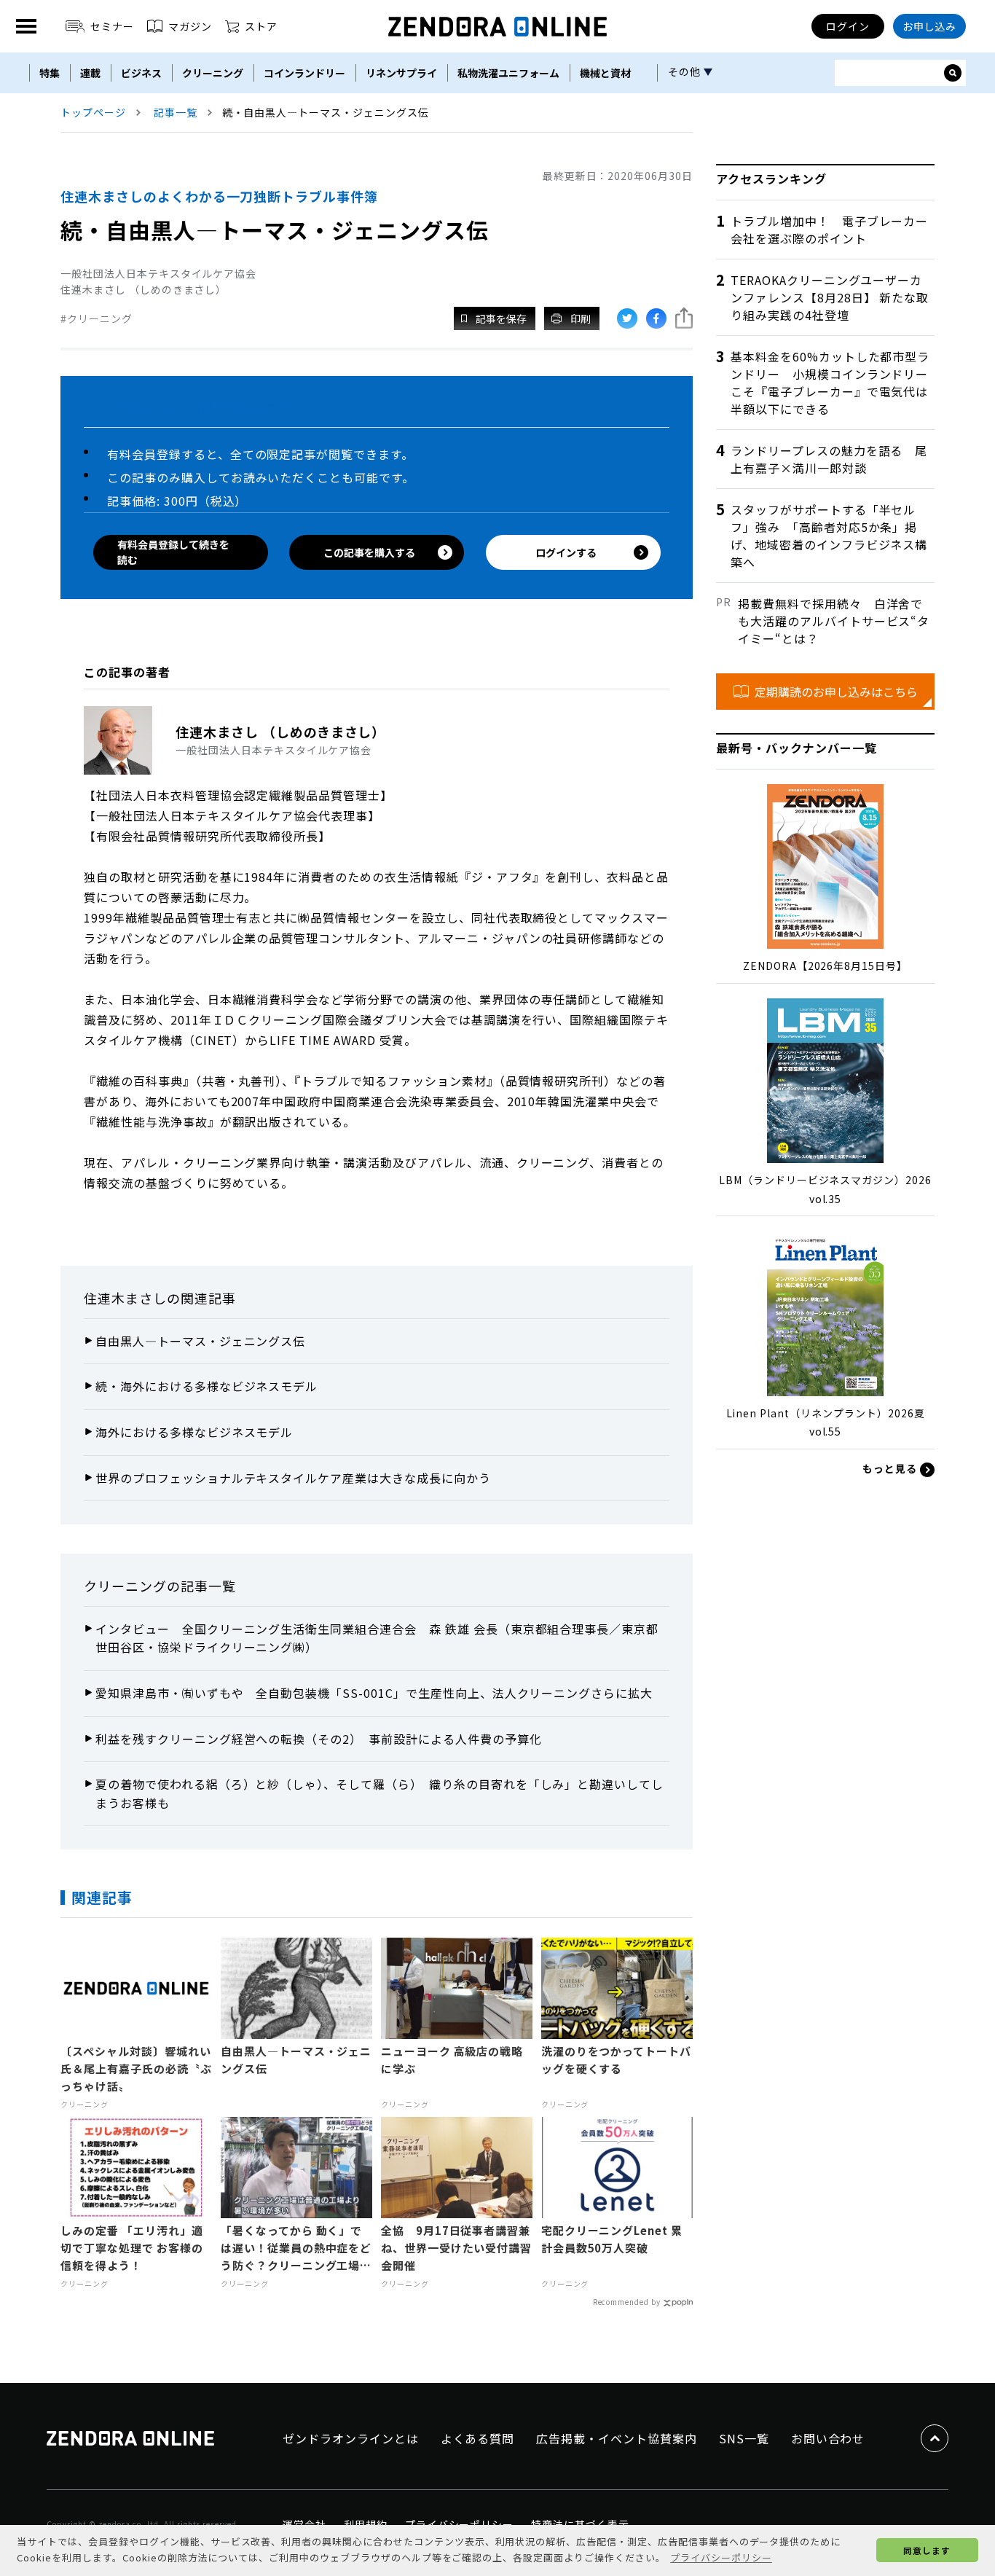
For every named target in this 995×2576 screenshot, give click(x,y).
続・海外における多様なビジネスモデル (207, 1386)
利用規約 (366, 2524)
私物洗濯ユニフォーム (508, 73)
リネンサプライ (401, 73)
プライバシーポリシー (460, 2524)
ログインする (566, 552)
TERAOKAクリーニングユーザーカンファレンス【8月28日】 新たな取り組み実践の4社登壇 (830, 297)
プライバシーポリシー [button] (721, 2557)
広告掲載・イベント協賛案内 (616, 2438)
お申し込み (930, 26)
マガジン (190, 26)
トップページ (93, 112)
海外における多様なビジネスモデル (194, 1432)
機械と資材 (605, 73)
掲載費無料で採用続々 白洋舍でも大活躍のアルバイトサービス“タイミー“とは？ (834, 621)
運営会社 (304, 2524)
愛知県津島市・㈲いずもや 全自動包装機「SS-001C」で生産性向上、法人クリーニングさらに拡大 (374, 1693)
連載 (90, 73)
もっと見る (891, 1468)
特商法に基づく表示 (580, 2524)
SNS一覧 (744, 2438)
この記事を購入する (369, 552)
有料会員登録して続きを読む (173, 552)
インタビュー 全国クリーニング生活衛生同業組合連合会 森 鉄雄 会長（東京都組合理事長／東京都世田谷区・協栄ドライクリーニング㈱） (377, 1638)
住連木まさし (125, 1298)
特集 (50, 73)
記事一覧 (176, 112)
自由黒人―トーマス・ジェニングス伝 (200, 1341)
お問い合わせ (828, 2438)
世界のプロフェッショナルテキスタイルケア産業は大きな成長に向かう (293, 1478)
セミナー (112, 26)
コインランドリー (304, 73)
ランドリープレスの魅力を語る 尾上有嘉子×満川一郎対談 (829, 459)
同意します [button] (927, 2550)
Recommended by (627, 2302)
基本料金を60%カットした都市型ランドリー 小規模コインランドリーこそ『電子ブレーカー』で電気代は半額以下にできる (830, 383)
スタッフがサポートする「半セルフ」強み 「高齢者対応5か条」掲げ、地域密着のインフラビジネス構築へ (829, 536)
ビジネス (141, 73)
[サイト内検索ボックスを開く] (953, 73)
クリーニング (213, 73)
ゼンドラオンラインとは (351, 2438)
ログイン (848, 26)
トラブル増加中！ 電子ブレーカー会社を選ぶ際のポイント (829, 230)
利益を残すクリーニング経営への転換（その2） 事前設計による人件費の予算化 (319, 1739)
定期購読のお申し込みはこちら (836, 692)
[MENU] (26, 26)
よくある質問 (478, 2438)
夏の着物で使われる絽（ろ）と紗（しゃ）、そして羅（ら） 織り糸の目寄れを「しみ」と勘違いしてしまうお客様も (379, 1793)
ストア (261, 26)
